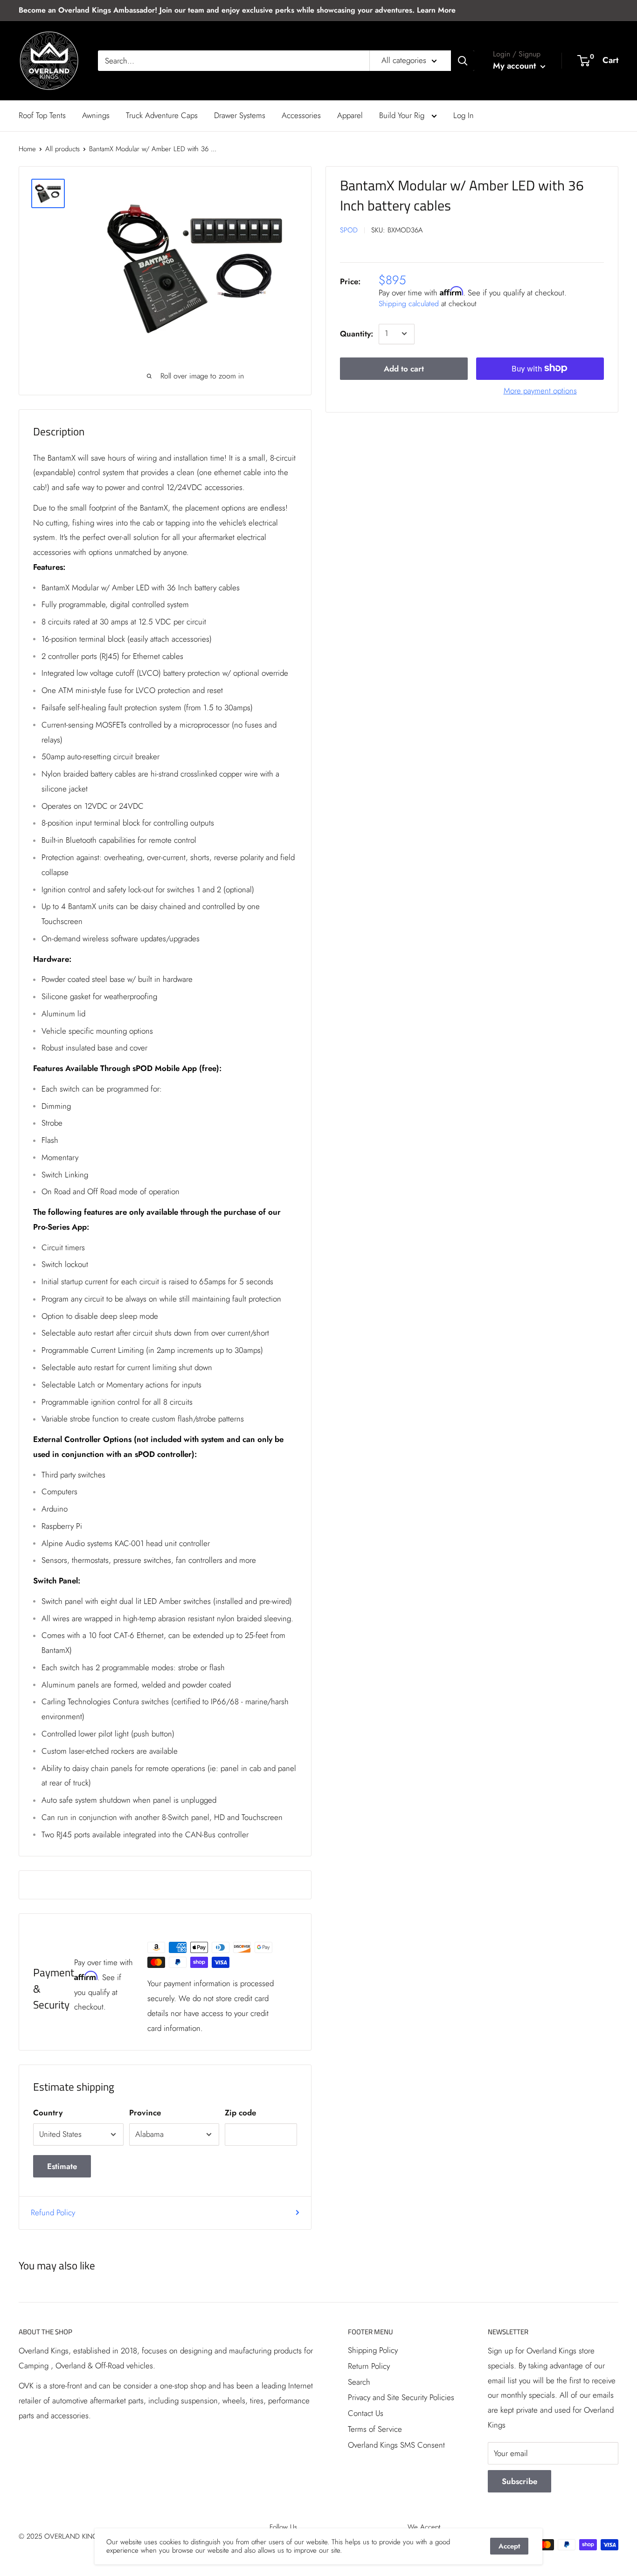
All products (62, 149)
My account (516, 66)
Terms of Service (375, 2429)
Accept (509, 2546)
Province (145, 2113)
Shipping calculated (409, 303)
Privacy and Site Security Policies (401, 2397)
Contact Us (366, 2413)
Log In (464, 115)
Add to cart (404, 368)
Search (359, 2382)
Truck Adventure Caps (162, 115)
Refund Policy (53, 2212)
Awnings (96, 115)
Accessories (301, 115)
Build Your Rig (403, 115)
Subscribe (519, 2481)
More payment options (540, 390)
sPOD (349, 230)
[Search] (463, 61)
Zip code (240, 2113)
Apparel (350, 115)
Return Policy (369, 2366)
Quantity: (357, 333)
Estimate (62, 2166)
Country (48, 2113)
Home (27, 149)
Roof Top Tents (42, 115)
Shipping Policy (373, 2350)
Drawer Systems (240, 115)
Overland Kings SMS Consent (396, 2445)
